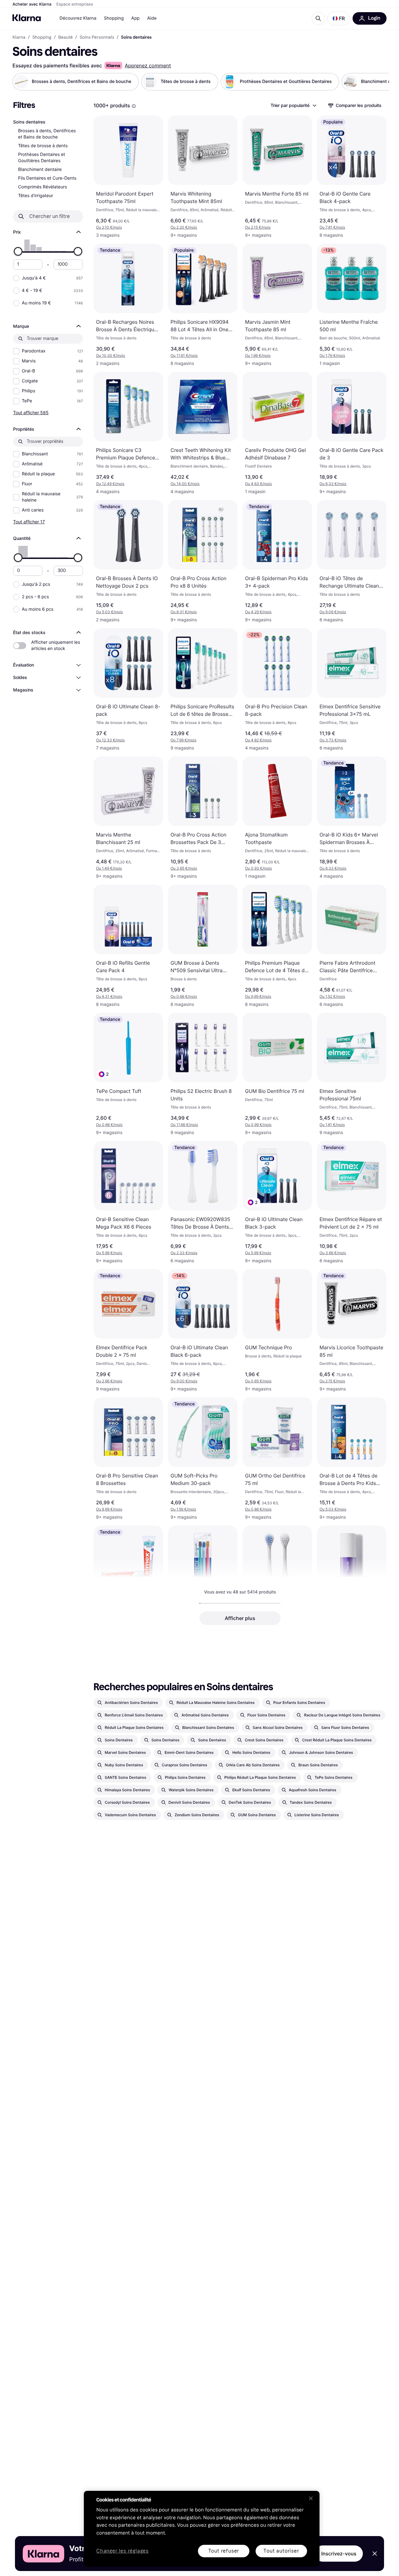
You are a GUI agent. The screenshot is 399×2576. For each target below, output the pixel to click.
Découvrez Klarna (78, 18)
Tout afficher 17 (29, 522)
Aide (152, 18)
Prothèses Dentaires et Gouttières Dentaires (42, 158)
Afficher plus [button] (240, 1618)
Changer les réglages (123, 2551)
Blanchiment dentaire (40, 170)
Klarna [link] (19, 37)
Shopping (114, 18)
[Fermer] (311, 2498)
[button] (339, 18)
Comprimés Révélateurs (43, 187)
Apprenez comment (148, 65)
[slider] (18, 251)
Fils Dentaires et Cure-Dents (47, 178)
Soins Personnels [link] (97, 37)
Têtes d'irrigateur (36, 196)
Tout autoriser (281, 2551)
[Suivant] (378, 82)
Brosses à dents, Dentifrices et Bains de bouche (47, 134)
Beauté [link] (65, 37)
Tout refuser (224, 2551)
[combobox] (293, 105)
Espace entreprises (75, 4)
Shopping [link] (42, 37)
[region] (202, 2529)
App (135, 18)
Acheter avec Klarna (32, 4)
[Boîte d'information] (134, 106)
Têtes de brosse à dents (43, 146)
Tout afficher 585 (31, 412)
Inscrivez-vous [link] (339, 2554)
